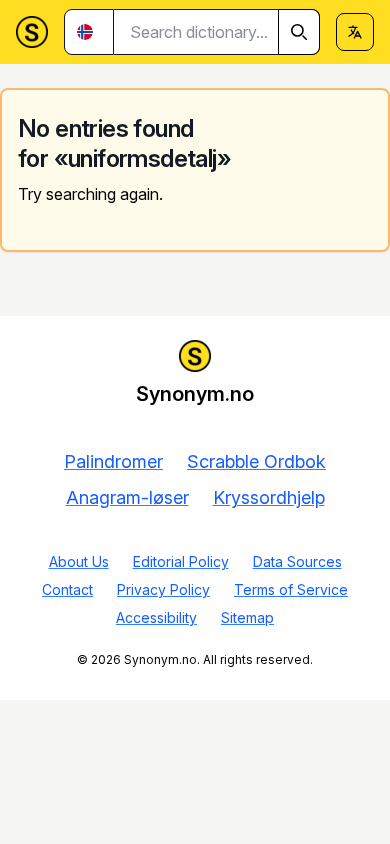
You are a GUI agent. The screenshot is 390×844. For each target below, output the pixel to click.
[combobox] (217, 32)
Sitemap (247, 617)
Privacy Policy (163, 589)
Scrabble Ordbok (256, 461)
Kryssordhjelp (269, 497)
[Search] (299, 32)
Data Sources (297, 561)
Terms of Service (291, 589)
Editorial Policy (181, 561)
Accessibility (156, 617)
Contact (67, 589)
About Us (79, 561)
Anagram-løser (127, 497)
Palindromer (113, 461)
